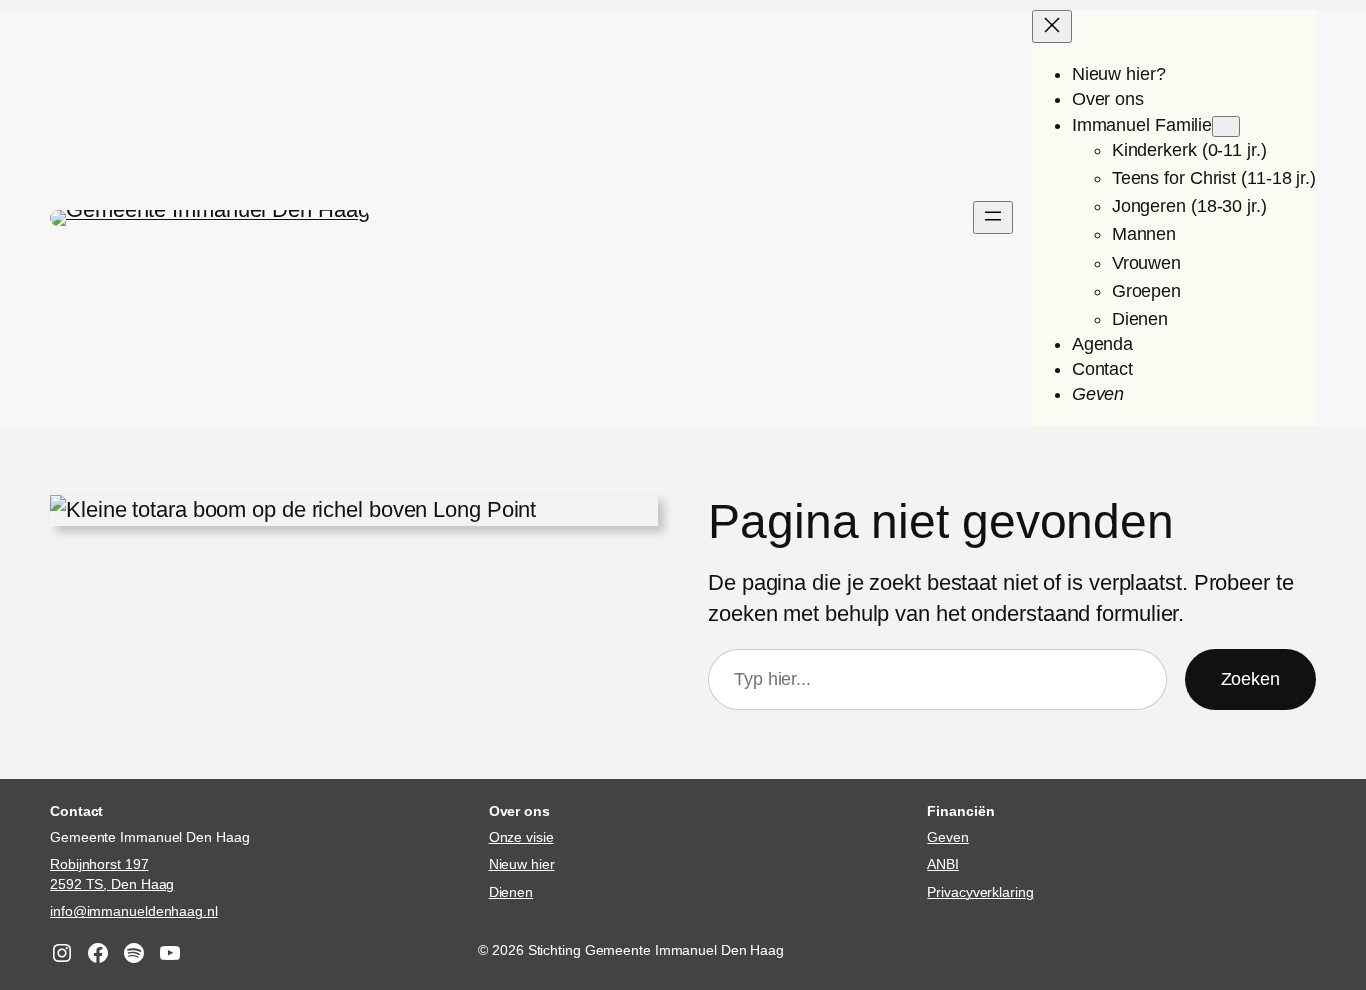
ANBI (943, 864)
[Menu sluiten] (1052, 26)
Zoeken (1250, 679)
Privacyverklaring (980, 892)
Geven (948, 837)
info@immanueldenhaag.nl (134, 911)
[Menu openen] (993, 217)
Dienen (511, 892)
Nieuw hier (522, 864)
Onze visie (521, 837)
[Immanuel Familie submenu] (1226, 126)
